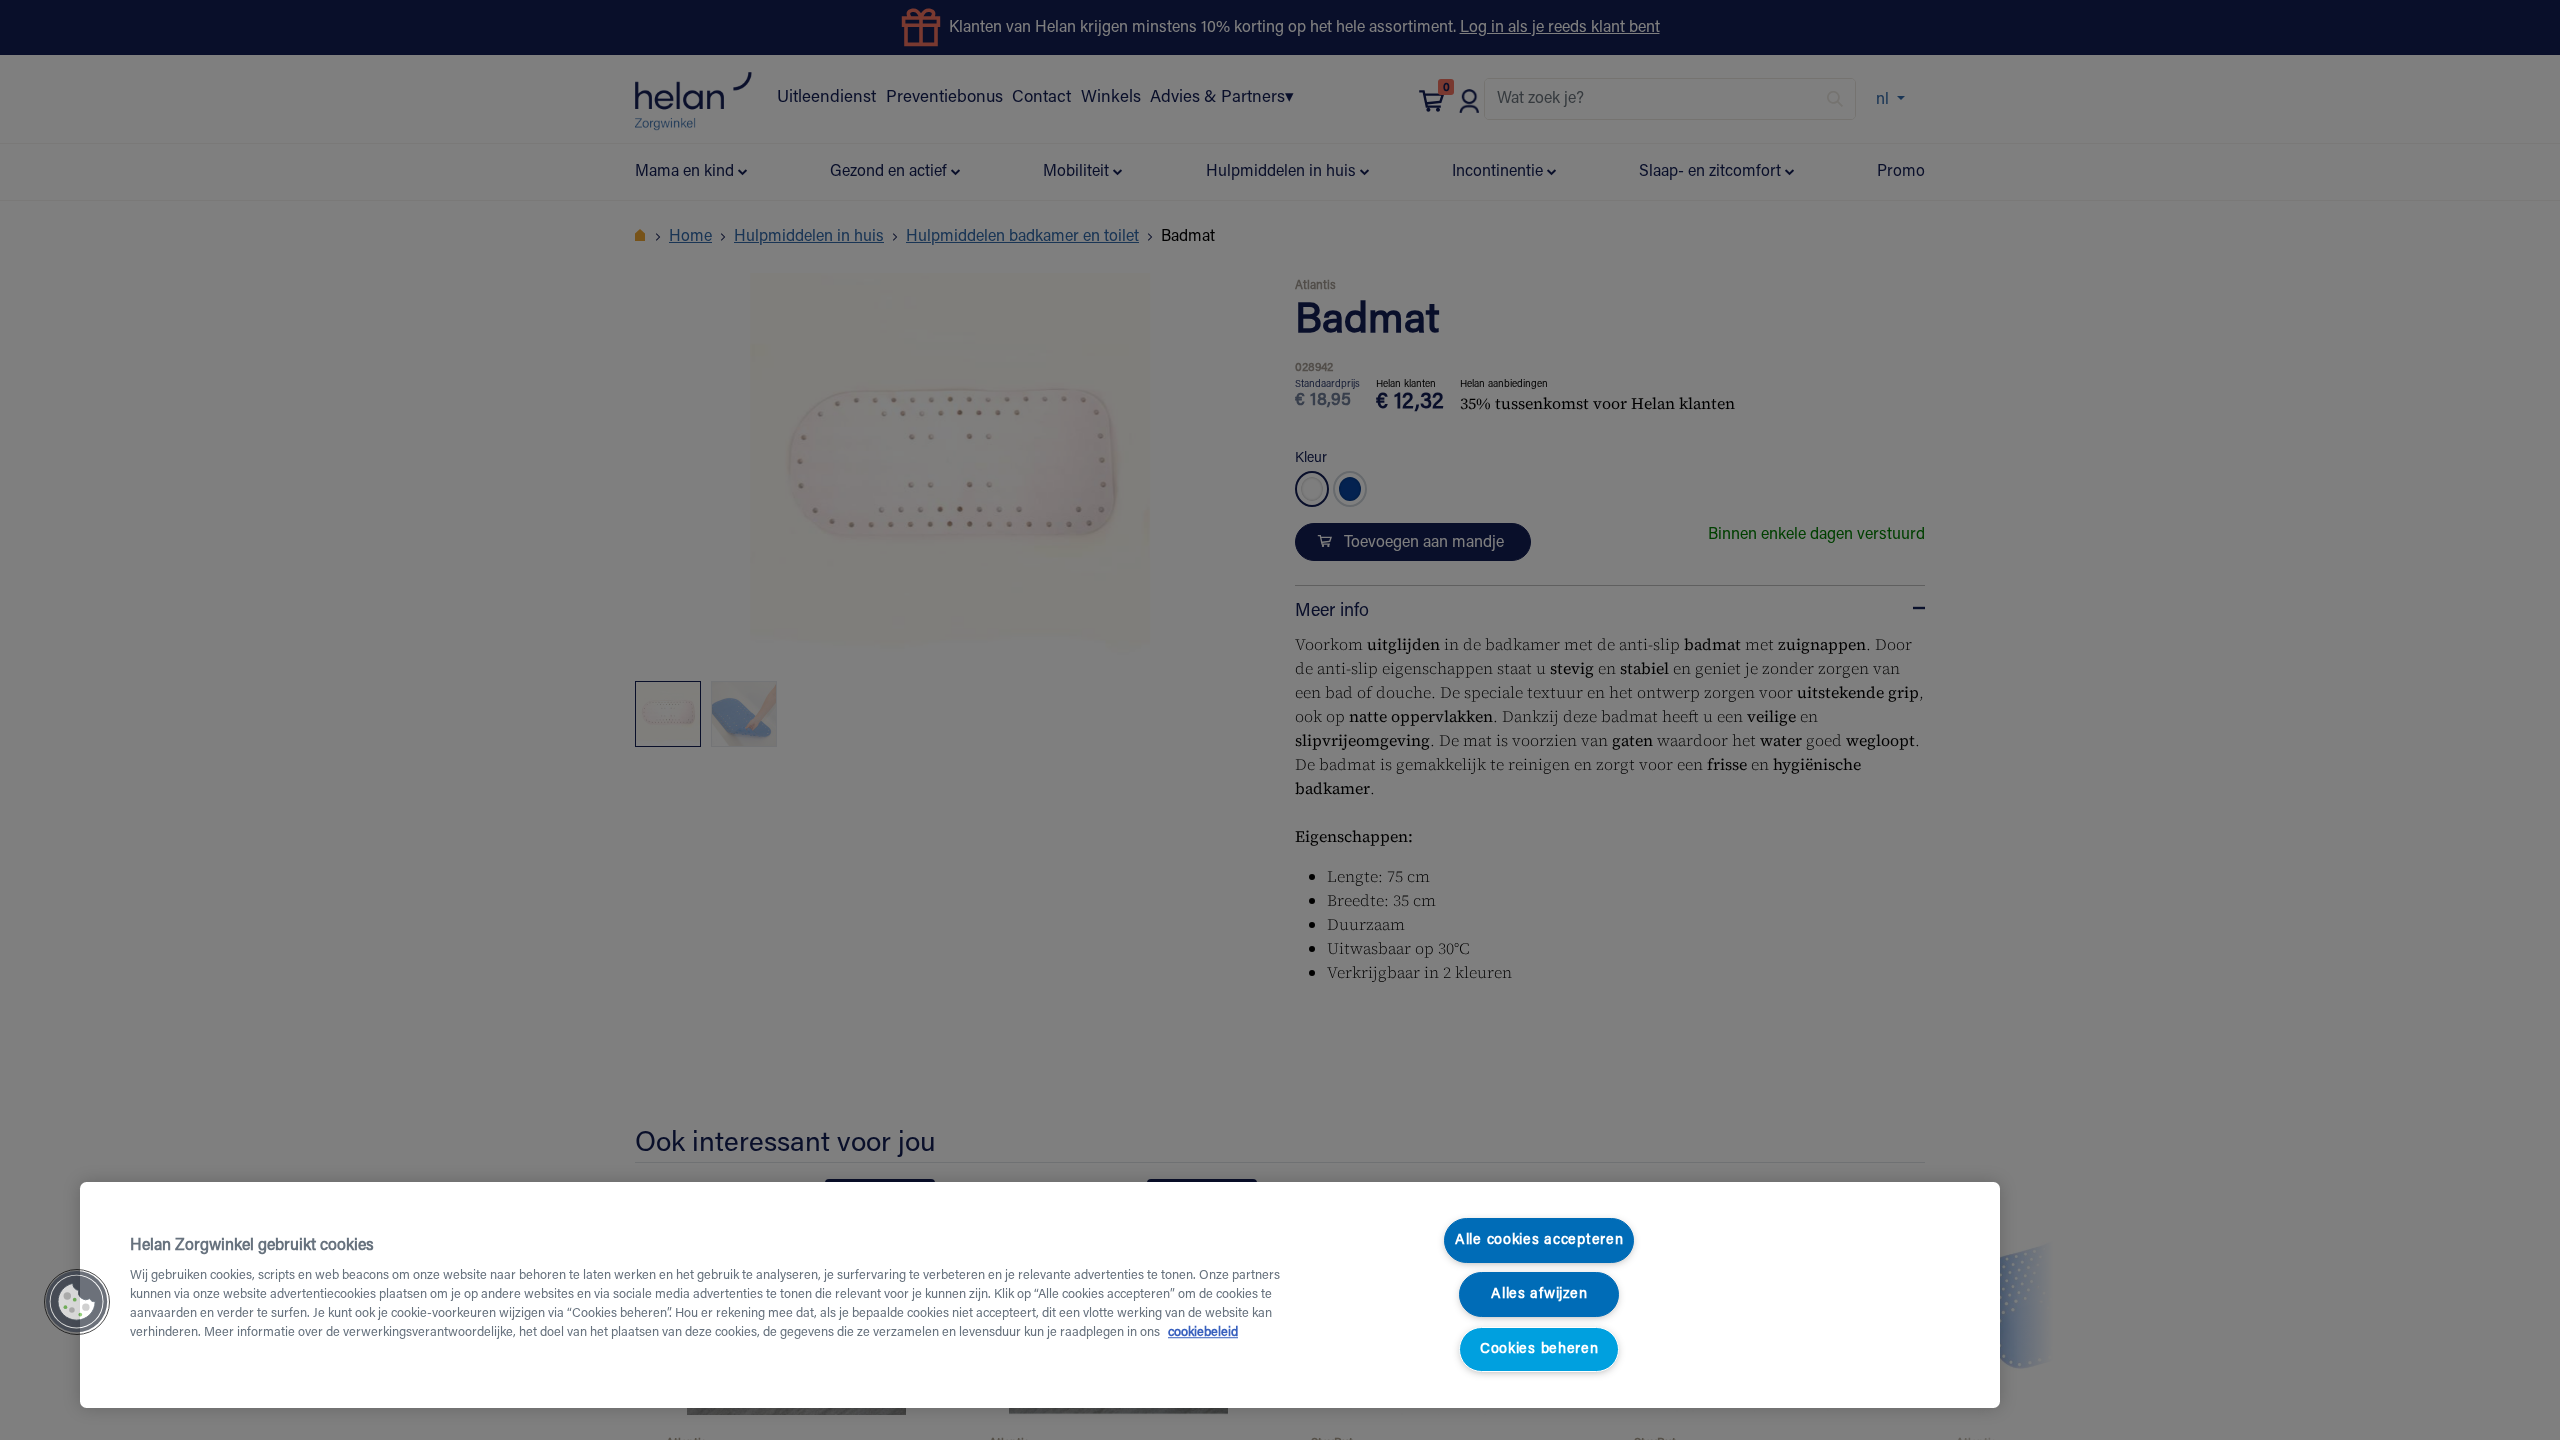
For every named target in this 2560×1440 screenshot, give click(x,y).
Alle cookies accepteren (1539, 1240)
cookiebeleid (1203, 1333)
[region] (1040, 1295)
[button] (77, 1302)
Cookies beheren (1539, 1349)
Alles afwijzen (1539, 1294)
